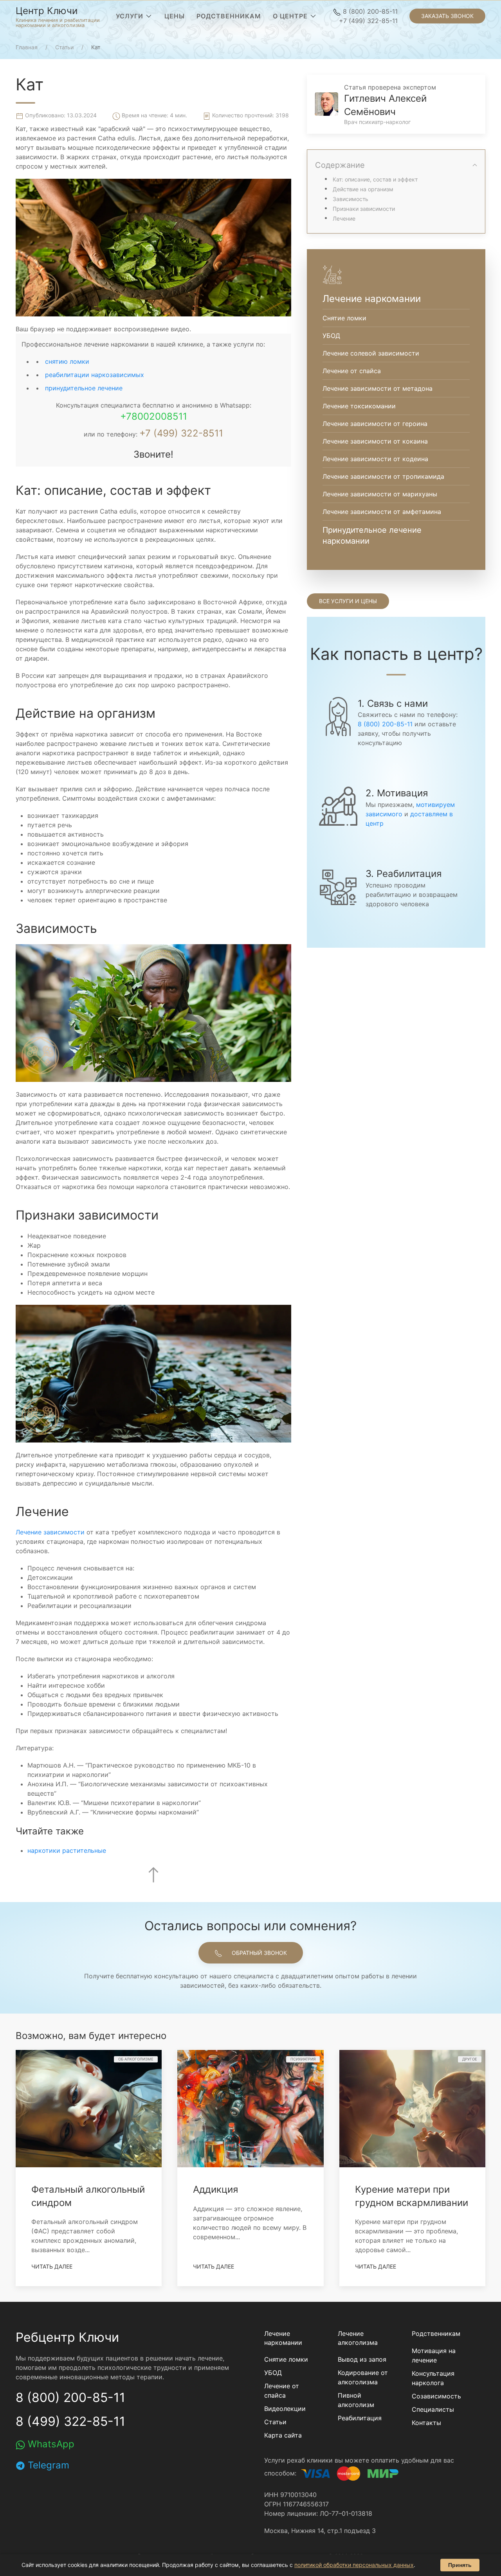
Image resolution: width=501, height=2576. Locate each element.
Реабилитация (360, 2418)
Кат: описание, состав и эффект (375, 179)
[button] (134, 16)
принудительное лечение (84, 388)
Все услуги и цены (348, 601)
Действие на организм (363, 189)
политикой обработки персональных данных (354, 2565)
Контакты (426, 2423)
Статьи (275, 2422)
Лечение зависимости (50, 1532)
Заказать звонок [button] (447, 16)
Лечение (344, 218)
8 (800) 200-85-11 (369, 11)
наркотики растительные (67, 1850)
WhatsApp (50, 2444)
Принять (460, 2565)
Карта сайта (283, 2435)
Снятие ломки (286, 2359)
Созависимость (436, 2396)
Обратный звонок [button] (259, 1953)
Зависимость (351, 199)
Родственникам (436, 2333)
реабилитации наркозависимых (95, 375)
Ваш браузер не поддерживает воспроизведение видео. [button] (103, 329)
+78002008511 (154, 416)
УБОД (273, 2373)
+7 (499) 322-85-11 (368, 21)
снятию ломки (67, 361)
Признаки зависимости (364, 209)
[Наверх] (153, 1875)
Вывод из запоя (362, 2359)
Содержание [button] (340, 165)
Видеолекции (285, 2409)
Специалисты (433, 2409)
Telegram (47, 2465)
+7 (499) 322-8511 (181, 433)
